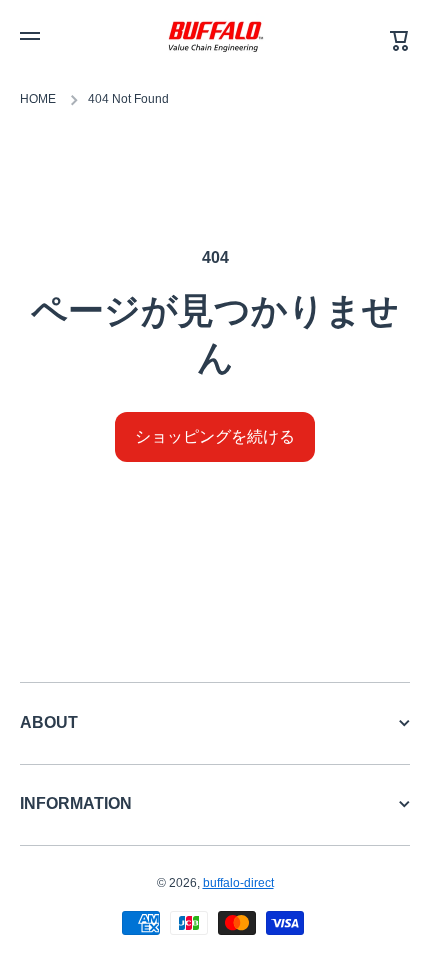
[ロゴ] (215, 36)
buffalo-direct (238, 883)
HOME (38, 99)
